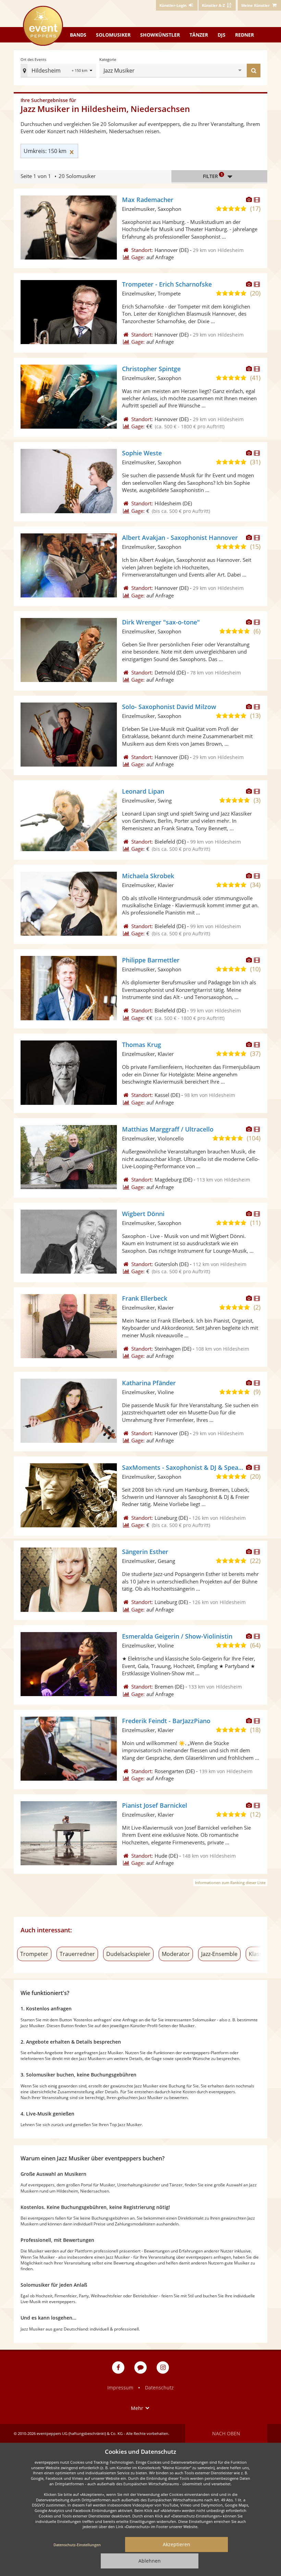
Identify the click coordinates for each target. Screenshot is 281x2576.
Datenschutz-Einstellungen (77, 2545)
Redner (245, 35)
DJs (222, 35)
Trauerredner (77, 1954)
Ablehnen (150, 2561)
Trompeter (34, 1954)
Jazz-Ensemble (219, 1954)
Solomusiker (113, 35)
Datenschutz (159, 2388)
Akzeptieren (176, 2544)
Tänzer (199, 35)
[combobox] (187, 71)
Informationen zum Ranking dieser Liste (230, 1883)
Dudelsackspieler (128, 1954)
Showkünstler (160, 35)
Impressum (120, 2388)
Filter (213, 176)
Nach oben (226, 2433)
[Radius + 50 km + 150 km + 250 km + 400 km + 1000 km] (83, 71)
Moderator (176, 1954)
